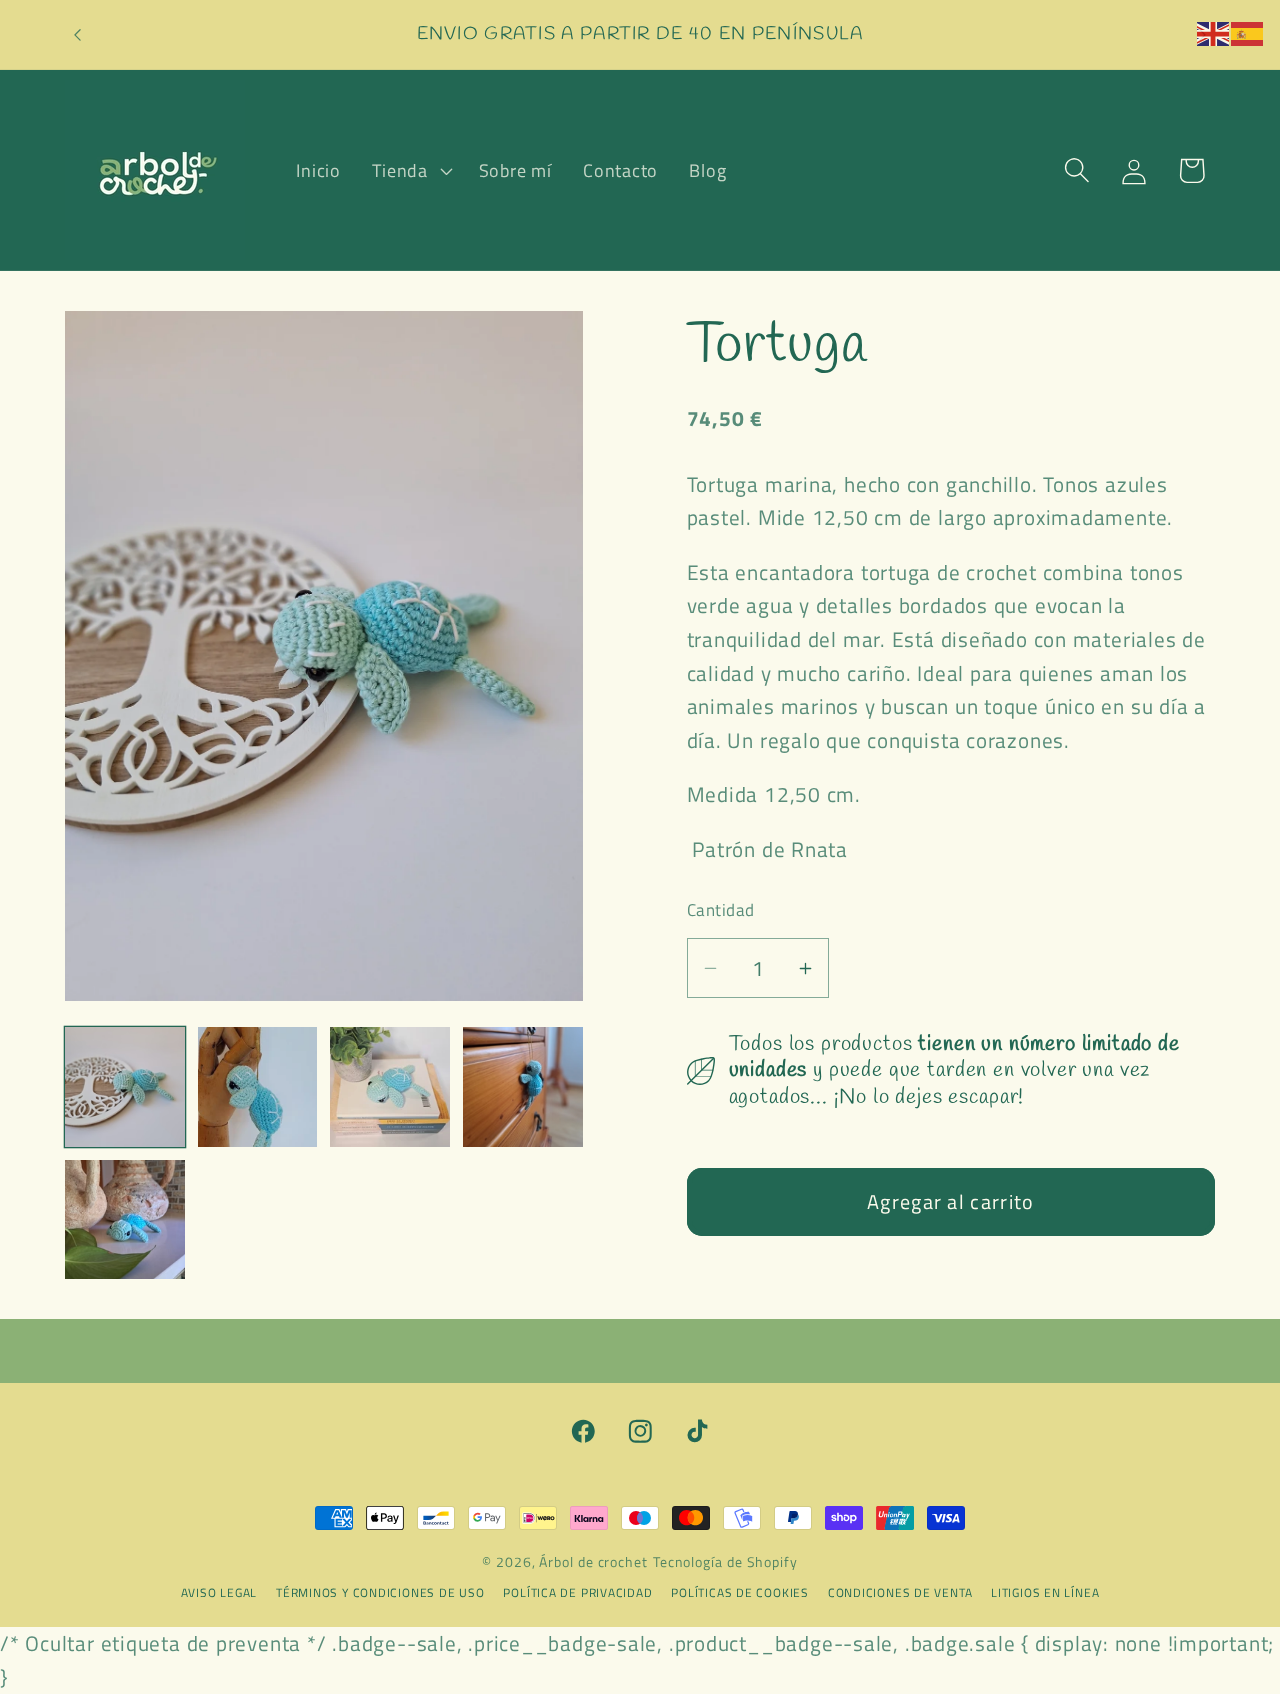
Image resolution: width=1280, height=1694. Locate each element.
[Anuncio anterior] (78, 34)
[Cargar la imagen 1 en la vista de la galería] (125, 1087)
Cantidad (721, 910)
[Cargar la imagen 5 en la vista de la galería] (125, 1220)
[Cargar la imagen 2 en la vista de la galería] (258, 1087)
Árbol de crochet (593, 1562)
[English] (1214, 31)
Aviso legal (221, 1592)
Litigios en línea (1045, 1592)
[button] (410, 170)
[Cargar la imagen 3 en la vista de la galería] (390, 1087)
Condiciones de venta (902, 1592)
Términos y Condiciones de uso (382, 1592)
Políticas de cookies (741, 1592)
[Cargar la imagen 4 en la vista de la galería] (523, 1087)
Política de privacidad (579, 1592)
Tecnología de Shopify (725, 1562)
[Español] (1248, 31)
